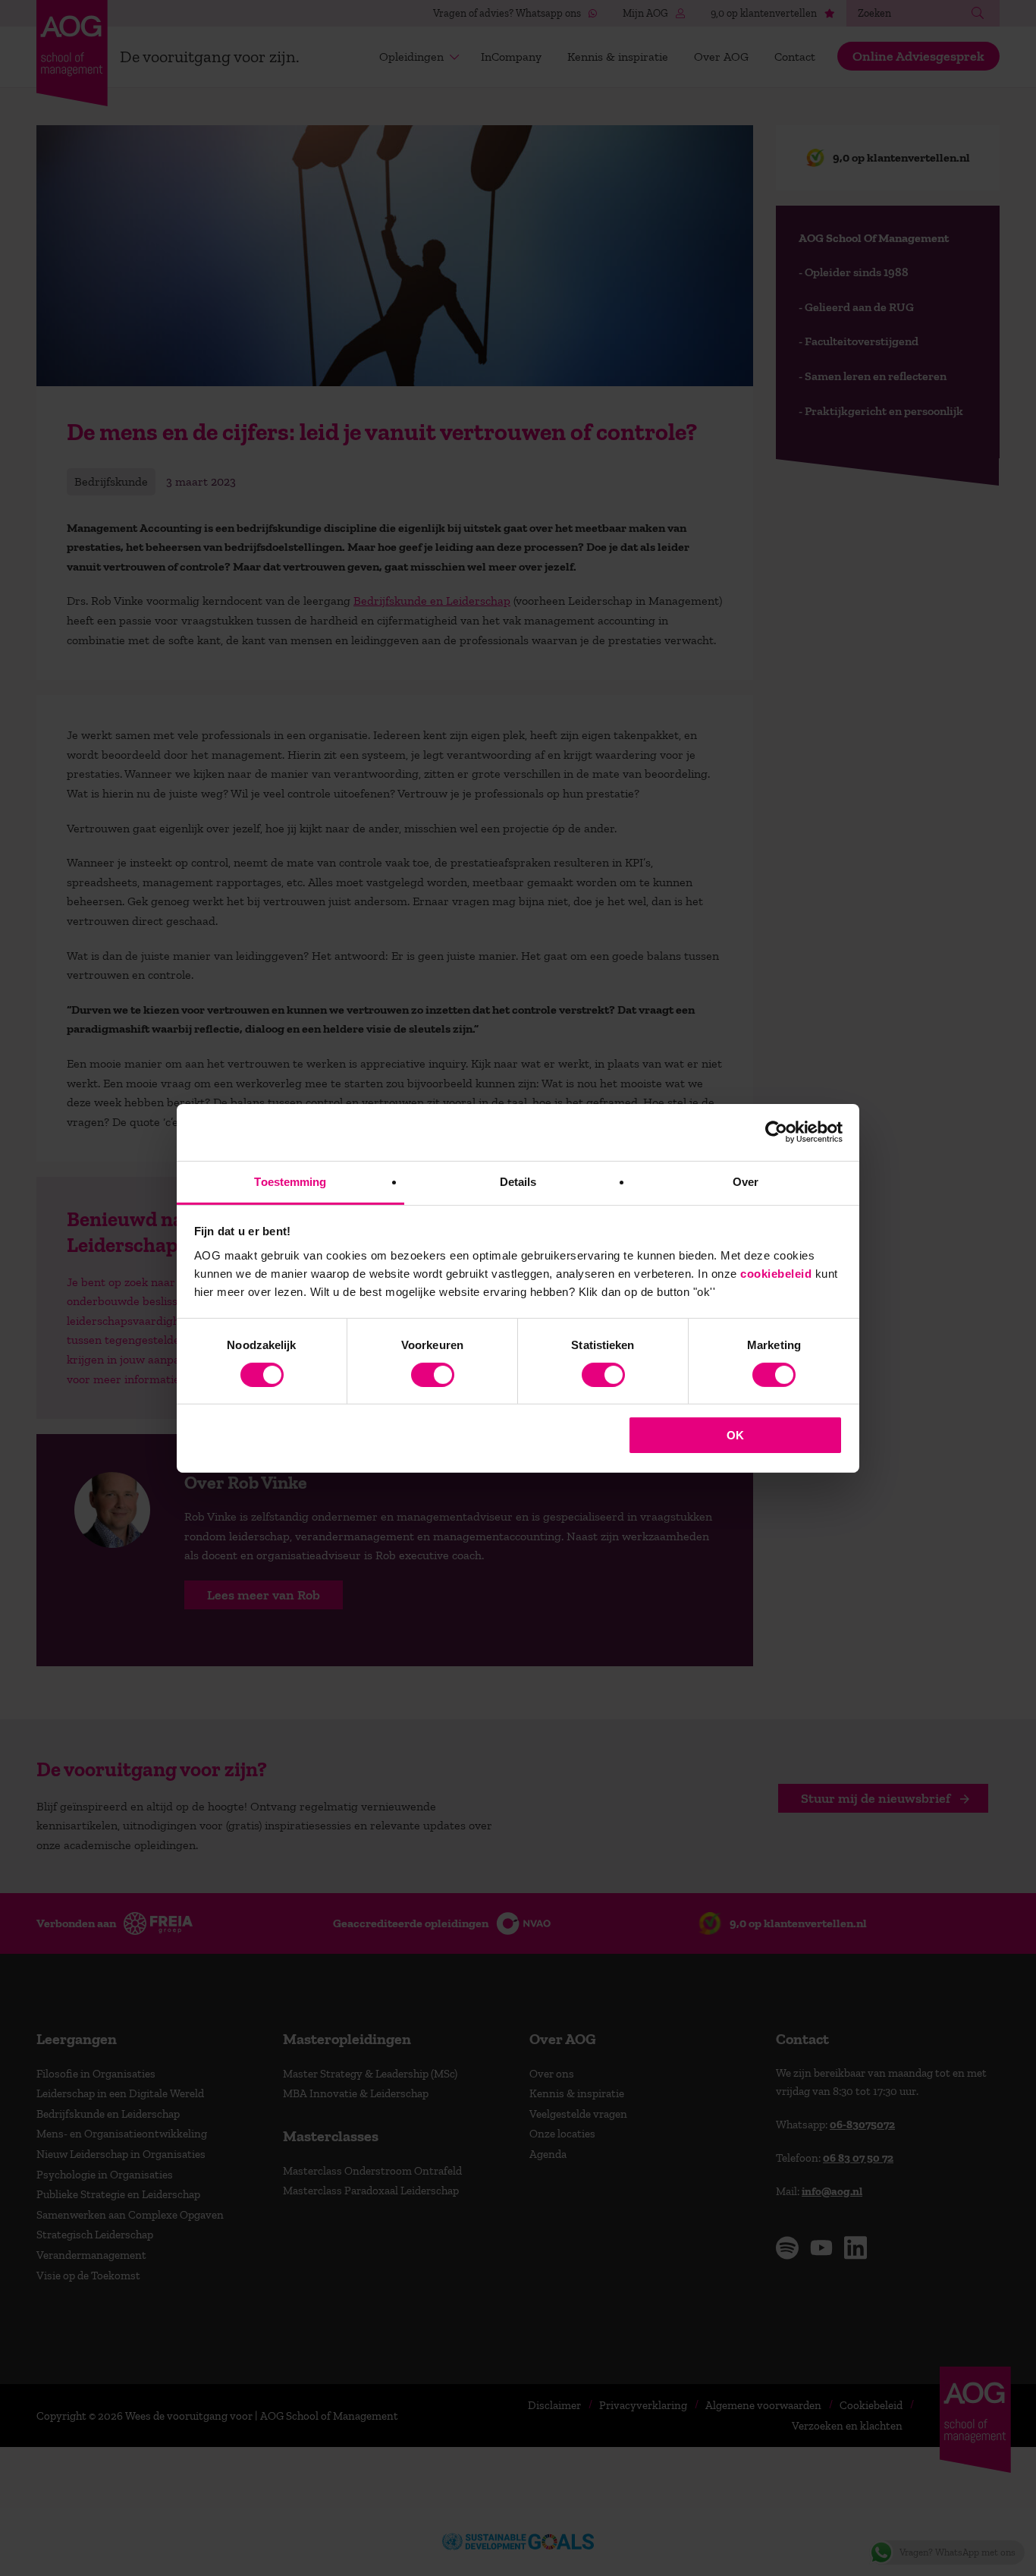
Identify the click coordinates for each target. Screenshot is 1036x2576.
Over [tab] (746, 1181)
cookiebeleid (776, 1273)
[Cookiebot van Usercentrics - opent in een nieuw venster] (776, 1132)
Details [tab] (518, 1181)
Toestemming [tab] (290, 1181)
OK (735, 1435)
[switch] (433, 1375)
